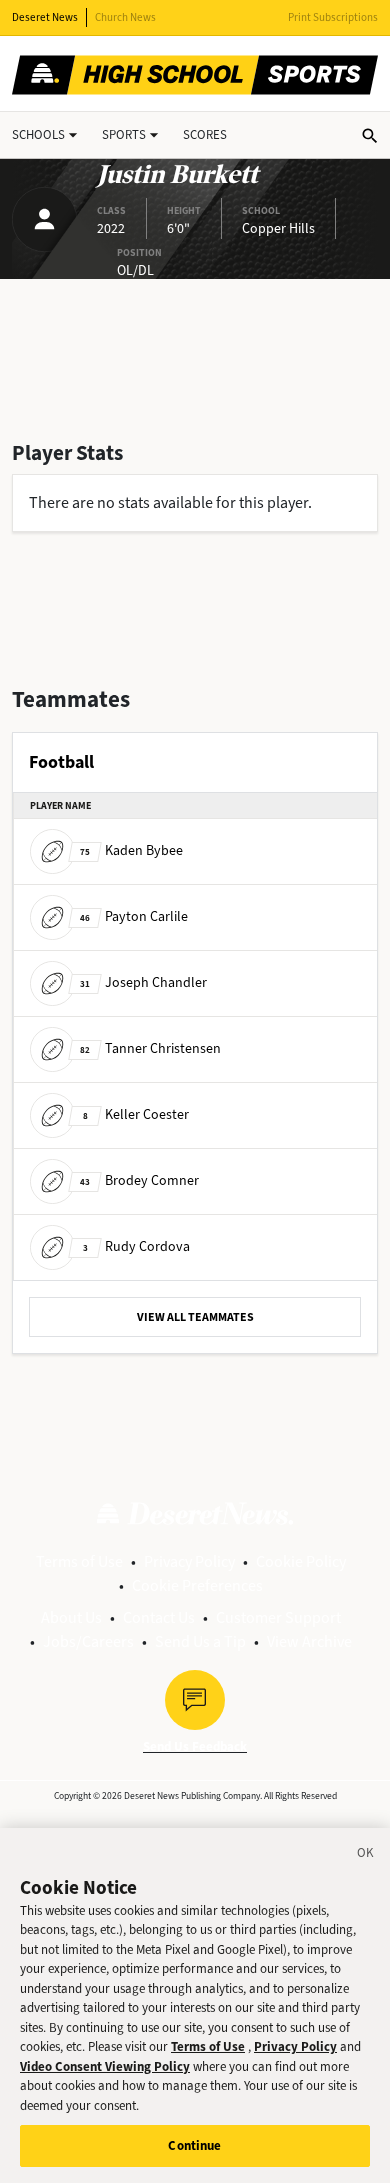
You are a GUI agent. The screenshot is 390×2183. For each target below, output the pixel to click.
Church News (125, 17)
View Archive (309, 1641)
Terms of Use (79, 1561)
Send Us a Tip (200, 1641)
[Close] (366, 1856)
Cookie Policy (301, 1561)
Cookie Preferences (197, 1585)
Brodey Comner (139, 1180)
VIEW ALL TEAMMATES (195, 1317)
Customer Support (278, 1617)
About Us (71, 1617)
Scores (205, 134)
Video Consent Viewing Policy (105, 2066)
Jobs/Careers (88, 1641)
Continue (194, 2145)
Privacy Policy (189, 1561)
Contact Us (159, 1617)
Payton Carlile (134, 916)
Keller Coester (136, 1114)
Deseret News (45, 17)
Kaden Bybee (131, 850)
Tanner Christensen (150, 1048)
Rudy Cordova (136, 1246)
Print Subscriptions (333, 17)
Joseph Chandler (143, 982)
